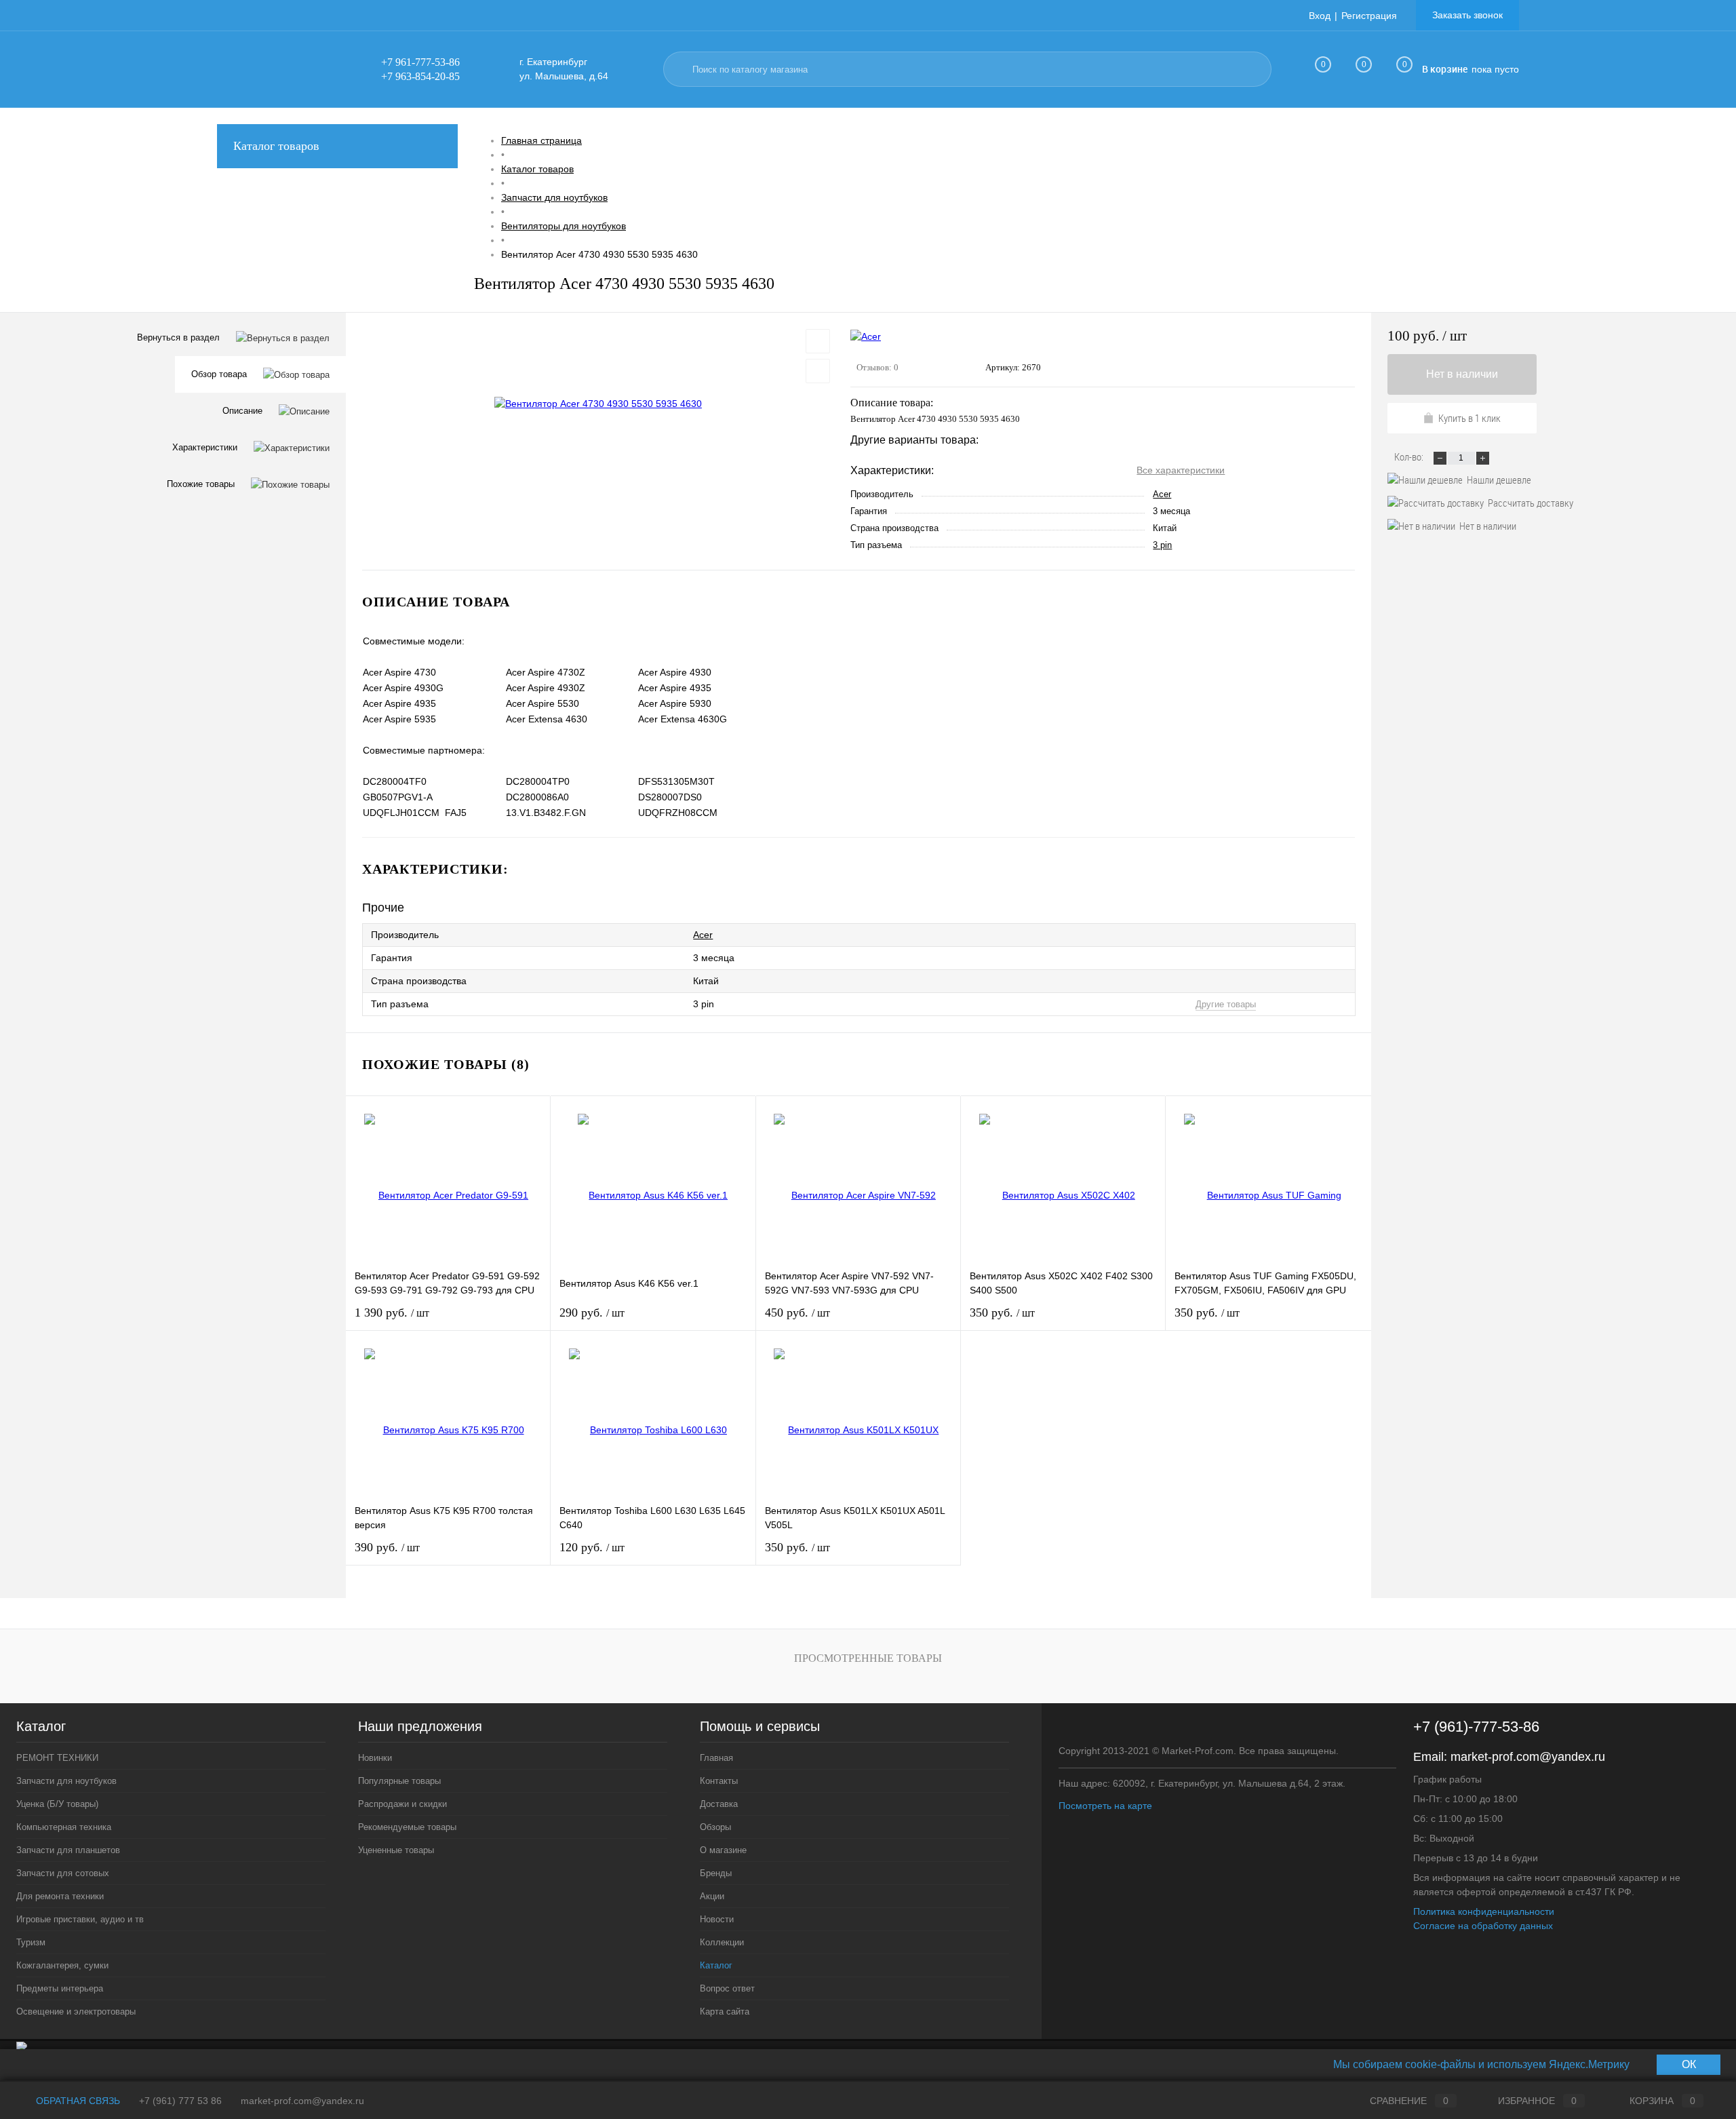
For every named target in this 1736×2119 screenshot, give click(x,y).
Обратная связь (77, 2101)
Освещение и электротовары (76, 2011)
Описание (242, 411)
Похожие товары (201, 484)
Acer (1162, 494)
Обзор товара (219, 374)
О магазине (723, 1850)
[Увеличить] (598, 404)
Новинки (375, 1758)
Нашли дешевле (1499, 480)
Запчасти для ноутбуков (66, 1781)
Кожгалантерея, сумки (62, 1965)
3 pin (1162, 545)
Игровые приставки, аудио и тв (80, 1919)
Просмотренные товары (868, 1658)
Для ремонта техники (60, 1896)
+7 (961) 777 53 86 (180, 2101)
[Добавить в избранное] (818, 341)
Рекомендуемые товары (407, 1827)
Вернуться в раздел (178, 337)
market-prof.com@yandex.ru (1528, 1757)
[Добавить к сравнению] (818, 371)
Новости (717, 1919)
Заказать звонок (1467, 15)
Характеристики (205, 447)
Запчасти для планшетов (68, 1850)
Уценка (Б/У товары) (57, 1804)
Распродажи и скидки (402, 1804)
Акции (712, 1896)
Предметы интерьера (60, 1988)
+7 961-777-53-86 (420, 62)
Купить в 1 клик (1469, 418)
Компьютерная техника (64, 1827)
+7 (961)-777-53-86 (1476, 1727)
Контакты (719, 1781)
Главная (716, 1758)
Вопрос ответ (727, 1988)
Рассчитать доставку (1531, 503)
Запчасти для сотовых (63, 1873)
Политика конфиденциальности (1484, 1911)
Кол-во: (1410, 456)
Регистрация (1369, 16)
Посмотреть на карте (1105, 1806)
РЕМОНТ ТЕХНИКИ (57, 1758)
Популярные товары (399, 1781)
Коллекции (722, 1942)
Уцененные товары (396, 1850)
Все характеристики (1181, 470)
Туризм (31, 1942)
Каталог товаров (276, 146)
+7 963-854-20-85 (420, 76)
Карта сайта (725, 2011)
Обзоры (715, 1827)
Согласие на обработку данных (1483, 1926)
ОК (1689, 2064)
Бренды (716, 1873)
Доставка (719, 1804)
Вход (1320, 16)
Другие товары (1226, 1004)
